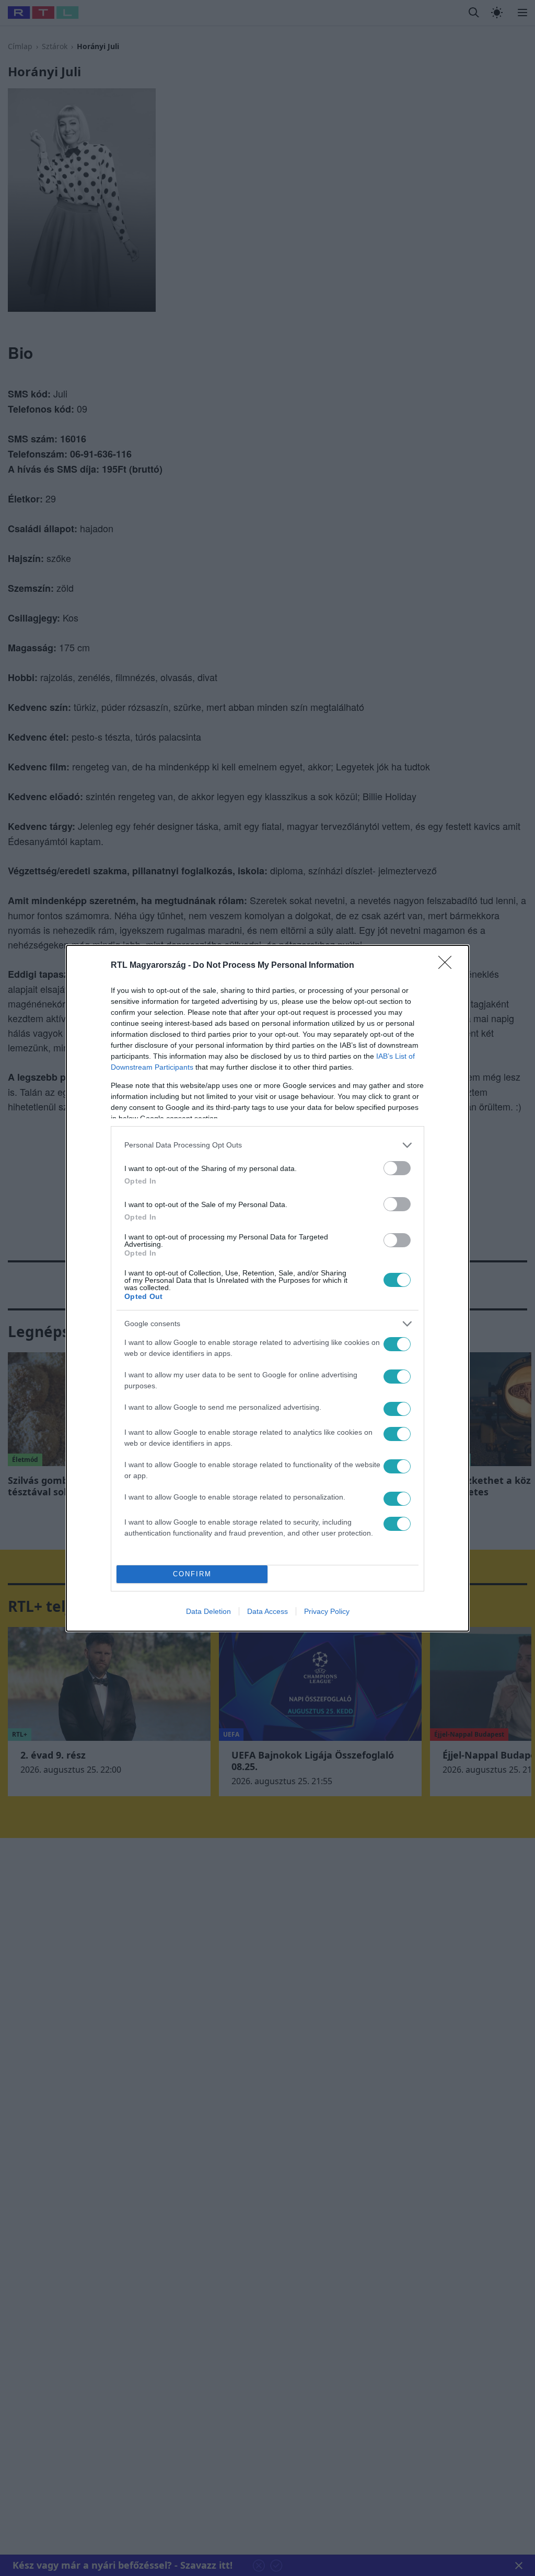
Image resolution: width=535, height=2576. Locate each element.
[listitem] (267, 1145)
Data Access (267, 1611)
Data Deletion (208, 1611)
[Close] (448, 966)
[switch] (397, 1168)
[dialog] (267, 1288)
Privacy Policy (327, 1611)
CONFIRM (192, 1574)
